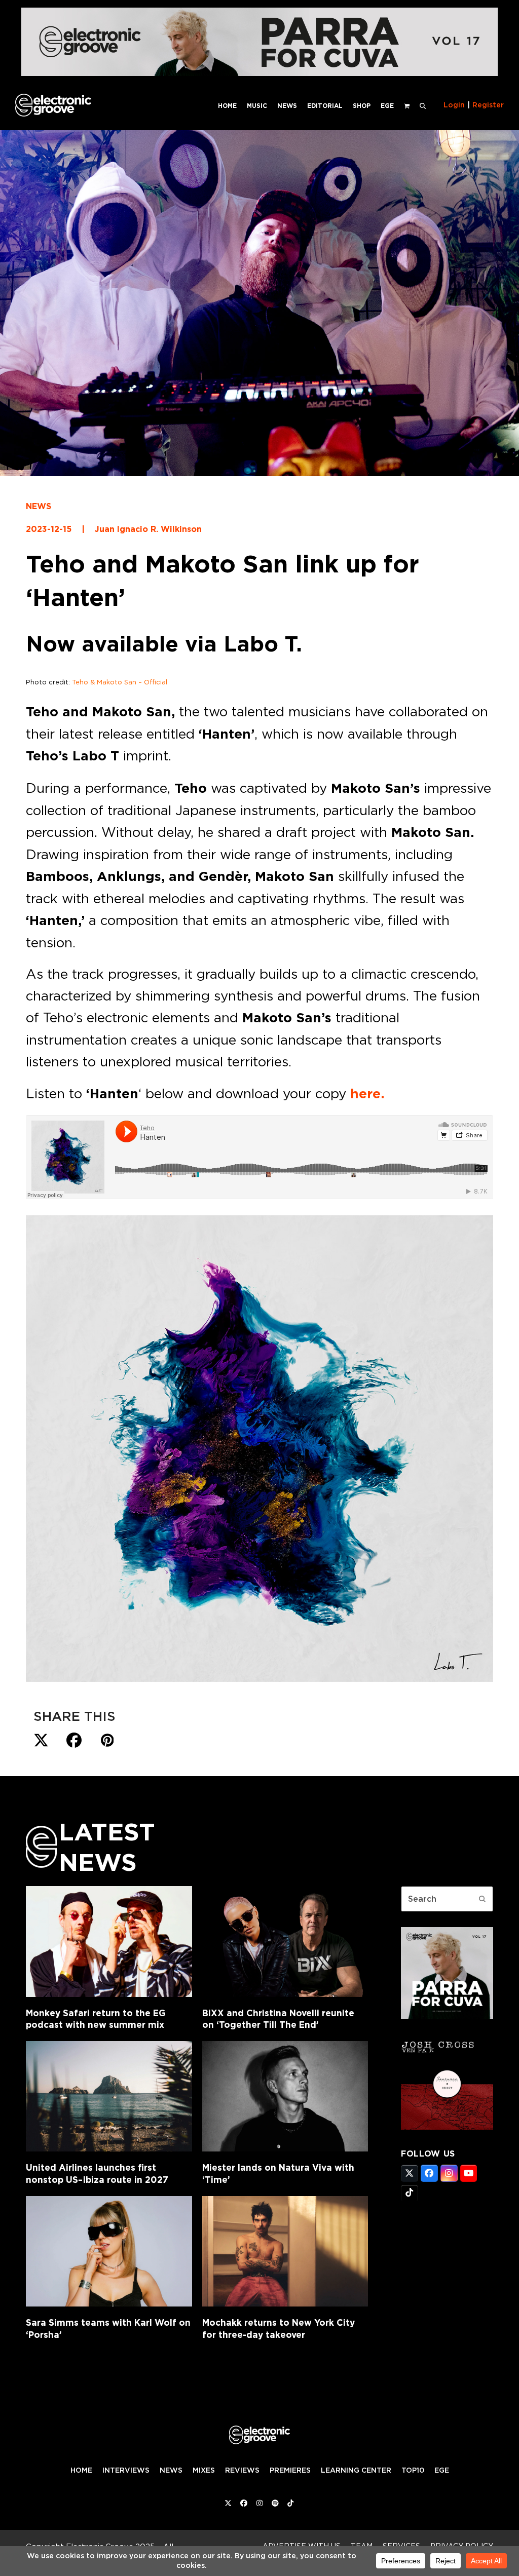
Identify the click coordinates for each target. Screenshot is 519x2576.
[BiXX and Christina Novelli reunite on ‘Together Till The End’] (285, 1941)
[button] (423, 105)
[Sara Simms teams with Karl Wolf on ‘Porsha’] (109, 2251)
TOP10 (413, 2470)
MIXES (204, 2470)
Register (488, 105)
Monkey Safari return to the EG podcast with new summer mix (96, 2019)
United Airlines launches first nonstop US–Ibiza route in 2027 (97, 2174)
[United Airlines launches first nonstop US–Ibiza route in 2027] (109, 2096)
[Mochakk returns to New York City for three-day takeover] (285, 2251)
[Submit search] (483, 1899)
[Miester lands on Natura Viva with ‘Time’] (285, 2096)
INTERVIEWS (126, 2470)
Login (454, 105)
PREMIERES (290, 2470)
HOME (81, 2470)
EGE (442, 2470)
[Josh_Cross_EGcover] (447, 2127)
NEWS (39, 506)
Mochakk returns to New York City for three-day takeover (279, 2329)
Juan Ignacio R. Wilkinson (148, 529)
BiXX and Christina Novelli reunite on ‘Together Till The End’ (278, 2019)
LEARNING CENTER (356, 2470)
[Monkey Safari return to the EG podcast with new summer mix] (109, 1941)
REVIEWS (242, 2470)
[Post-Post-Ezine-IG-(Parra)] (447, 2016)
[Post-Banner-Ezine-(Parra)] (259, 73)
